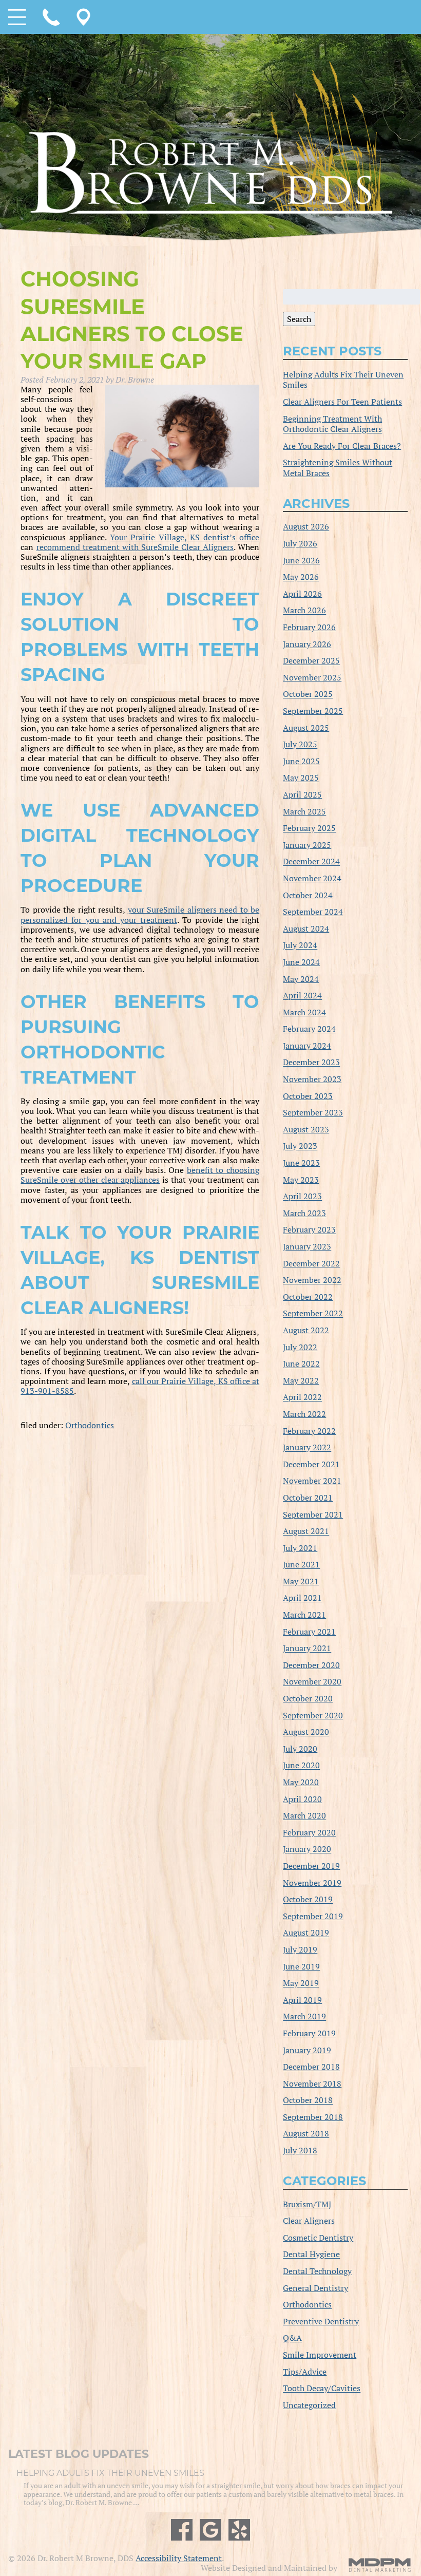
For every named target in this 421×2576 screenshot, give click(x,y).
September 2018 (313, 2117)
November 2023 (312, 1079)
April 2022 (302, 1397)
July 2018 (300, 2150)
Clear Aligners (309, 2221)
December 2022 (311, 1263)
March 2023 (304, 1213)
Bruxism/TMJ (307, 2204)
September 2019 (313, 1916)
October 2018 (308, 2100)
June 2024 (301, 962)
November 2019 (312, 1883)
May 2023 (301, 1180)
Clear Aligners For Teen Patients (342, 402)
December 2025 (311, 661)
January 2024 (307, 1046)
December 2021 (311, 1464)
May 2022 (301, 1380)
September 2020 (313, 1715)
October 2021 (308, 1498)
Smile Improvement (320, 2355)
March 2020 (304, 1816)
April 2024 (302, 996)
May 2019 (301, 1983)
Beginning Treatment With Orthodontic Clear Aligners (332, 424)
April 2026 (302, 594)
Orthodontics (90, 1425)
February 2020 (309, 1832)
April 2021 (302, 1598)
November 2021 (312, 1481)
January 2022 (307, 1448)
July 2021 (300, 1548)
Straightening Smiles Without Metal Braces (338, 468)
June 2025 (301, 761)
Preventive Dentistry (321, 2321)
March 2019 (304, 2017)
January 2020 (307, 1849)
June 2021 (301, 1565)
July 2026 (300, 543)
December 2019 (311, 1866)
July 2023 (300, 1146)
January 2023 (307, 1246)
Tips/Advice (305, 2372)
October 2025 (308, 694)
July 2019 (300, 1949)
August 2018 (306, 2134)
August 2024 (306, 929)
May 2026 (301, 577)
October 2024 (308, 895)
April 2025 (302, 794)
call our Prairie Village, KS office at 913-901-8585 (140, 1386)
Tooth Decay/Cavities (322, 2389)
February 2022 (309, 1431)
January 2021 (307, 1649)
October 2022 (308, 1297)
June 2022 (301, 1364)
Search (299, 319)
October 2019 (308, 1900)
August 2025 (306, 728)
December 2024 (311, 862)
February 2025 (309, 828)
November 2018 (312, 2083)
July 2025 (300, 745)
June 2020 (301, 1766)
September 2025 (313, 711)
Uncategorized (309, 2405)
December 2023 (311, 1063)
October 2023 (308, 1096)
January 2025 (307, 845)
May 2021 (301, 1581)
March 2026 (304, 611)
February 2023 (309, 1230)
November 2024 (312, 878)
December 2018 (311, 2067)
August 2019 (306, 1933)
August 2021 (306, 1531)
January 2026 (307, 644)
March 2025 (304, 811)
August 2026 (306, 527)
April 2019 (302, 2000)
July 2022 (300, 1347)
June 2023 (301, 1163)
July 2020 (300, 1749)
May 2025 (301, 778)
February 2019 (309, 2033)
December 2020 (311, 1665)
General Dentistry (315, 2288)
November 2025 (312, 677)
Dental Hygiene (311, 2255)
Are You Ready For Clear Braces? (342, 446)
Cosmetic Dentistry (318, 2238)
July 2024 (300, 945)
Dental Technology (317, 2271)
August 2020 (306, 1732)
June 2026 (301, 560)
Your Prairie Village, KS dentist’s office (185, 537)
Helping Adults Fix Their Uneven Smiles (343, 380)
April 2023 (302, 1197)
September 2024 (313, 912)
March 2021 (304, 1615)
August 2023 (306, 1129)
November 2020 (312, 1682)
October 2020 (308, 1698)
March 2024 (304, 1012)
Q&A (292, 2338)
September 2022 (313, 1314)
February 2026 (309, 627)
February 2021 (309, 1632)
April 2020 (302, 1799)
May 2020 (301, 1782)
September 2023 (313, 1113)
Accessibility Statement (179, 2558)
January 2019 (307, 2050)
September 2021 (313, 1514)
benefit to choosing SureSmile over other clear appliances (140, 1175)
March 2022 (304, 1414)
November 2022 (312, 1280)
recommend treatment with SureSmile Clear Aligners (135, 547)
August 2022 (306, 1330)
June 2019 (301, 1966)
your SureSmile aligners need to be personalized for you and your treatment (140, 914)
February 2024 (309, 1029)
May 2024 (301, 979)
